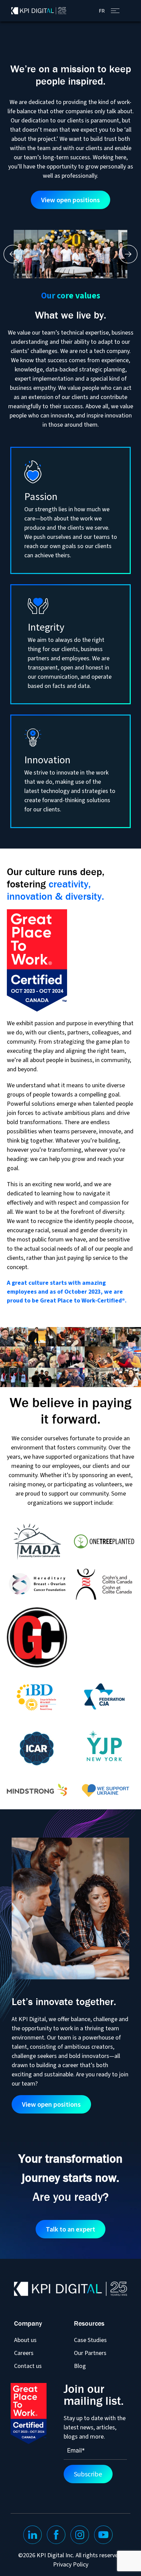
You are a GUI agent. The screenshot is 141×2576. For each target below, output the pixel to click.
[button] (13, 254)
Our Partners (90, 2353)
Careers (24, 2353)
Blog (80, 2366)
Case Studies (90, 2340)
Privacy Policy (71, 2565)
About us (25, 2340)
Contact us (28, 2366)
